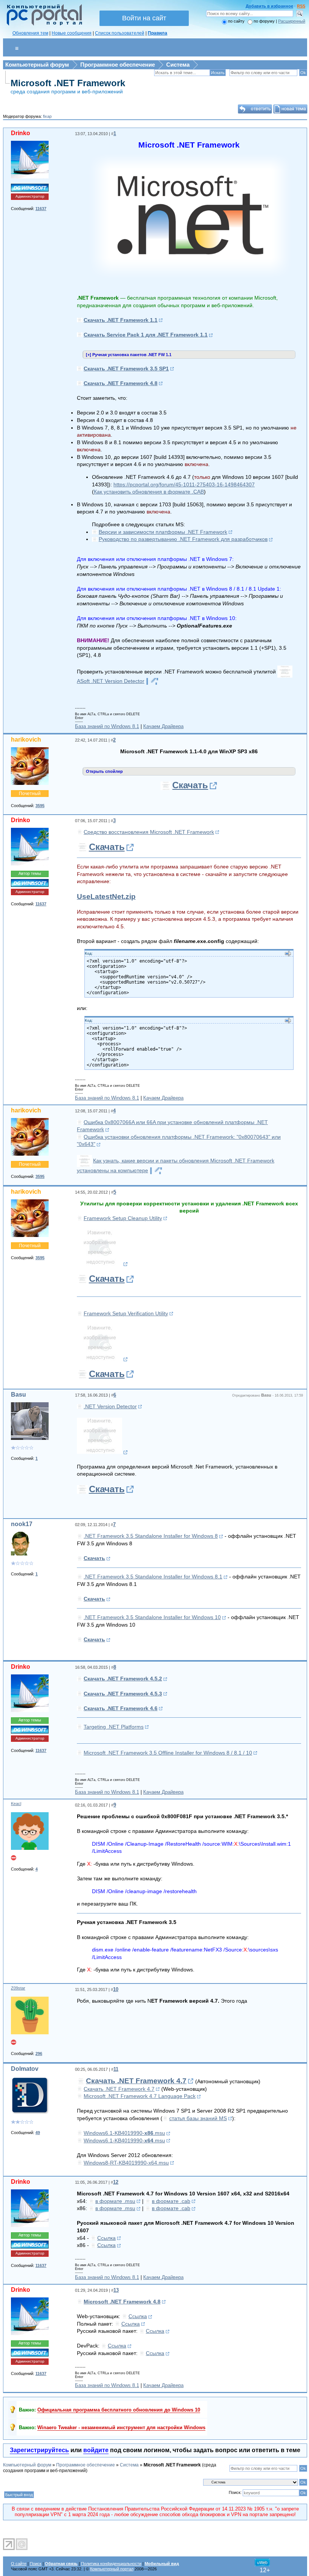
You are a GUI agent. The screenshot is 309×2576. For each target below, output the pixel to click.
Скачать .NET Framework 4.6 (121, 1708)
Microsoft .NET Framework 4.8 (122, 2302)
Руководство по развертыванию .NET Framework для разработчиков (183, 539)
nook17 (22, 1524)
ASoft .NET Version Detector (111, 681)
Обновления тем (30, 33)
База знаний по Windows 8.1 (107, 726)
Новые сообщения (72, 33)
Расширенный (292, 21)
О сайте (19, 2564)
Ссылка (106, 2238)
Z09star (18, 1988)
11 (116, 2069)
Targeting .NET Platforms (114, 1727)
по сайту (236, 21)
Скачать (190, 785)
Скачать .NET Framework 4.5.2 (123, 1679)
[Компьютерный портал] (43, 24)
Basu (18, 1395)
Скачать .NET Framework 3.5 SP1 (126, 369)
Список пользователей (120, 33)
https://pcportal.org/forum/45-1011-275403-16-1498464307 (184, 484)
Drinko (21, 133)
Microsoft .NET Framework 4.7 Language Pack (140, 2096)
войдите (96, 2450)
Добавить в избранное (269, 6)
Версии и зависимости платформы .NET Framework (163, 532)
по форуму (265, 21)
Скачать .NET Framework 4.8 (121, 383)
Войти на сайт (144, 18)
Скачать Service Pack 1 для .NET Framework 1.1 (146, 335)
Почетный (30, 794)
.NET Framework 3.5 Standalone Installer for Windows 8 (151, 1536)
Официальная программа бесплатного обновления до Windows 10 (119, 2410)
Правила (158, 33)
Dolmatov (25, 2069)
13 (116, 2290)
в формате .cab (171, 2201)
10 (116, 1989)
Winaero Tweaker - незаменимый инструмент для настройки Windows (121, 2427)
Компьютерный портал (112, 2569)
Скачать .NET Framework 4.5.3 (123, 1694)
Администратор (30, 196)
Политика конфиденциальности (111, 2564)
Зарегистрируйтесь (39, 2450)
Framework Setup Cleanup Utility (123, 1218)
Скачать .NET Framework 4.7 (136, 2081)
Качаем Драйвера (163, 726)
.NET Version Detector (110, 1406)
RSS (301, 6)
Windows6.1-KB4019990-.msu (124, 2133)
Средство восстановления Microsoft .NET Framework (149, 832)
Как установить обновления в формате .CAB (149, 492)
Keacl (16, 1804)
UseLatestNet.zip (106, 896)
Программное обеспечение (118, 65)
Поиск (36, 2564)
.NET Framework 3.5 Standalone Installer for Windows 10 (152, 1617)
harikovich (26, 740)
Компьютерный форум (37, 65)
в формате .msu (115, 2201)
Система (178, 65)
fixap (47, 116)
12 (116, 2182)
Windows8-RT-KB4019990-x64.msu (126, 2163)
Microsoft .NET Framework (68, 83)
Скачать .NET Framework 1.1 (121, 320)
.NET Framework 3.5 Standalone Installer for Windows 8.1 (153, 1577)
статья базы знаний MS (198, 2118)
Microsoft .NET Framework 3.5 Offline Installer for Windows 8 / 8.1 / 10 (168, 1753)
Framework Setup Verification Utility (126, 1313)
